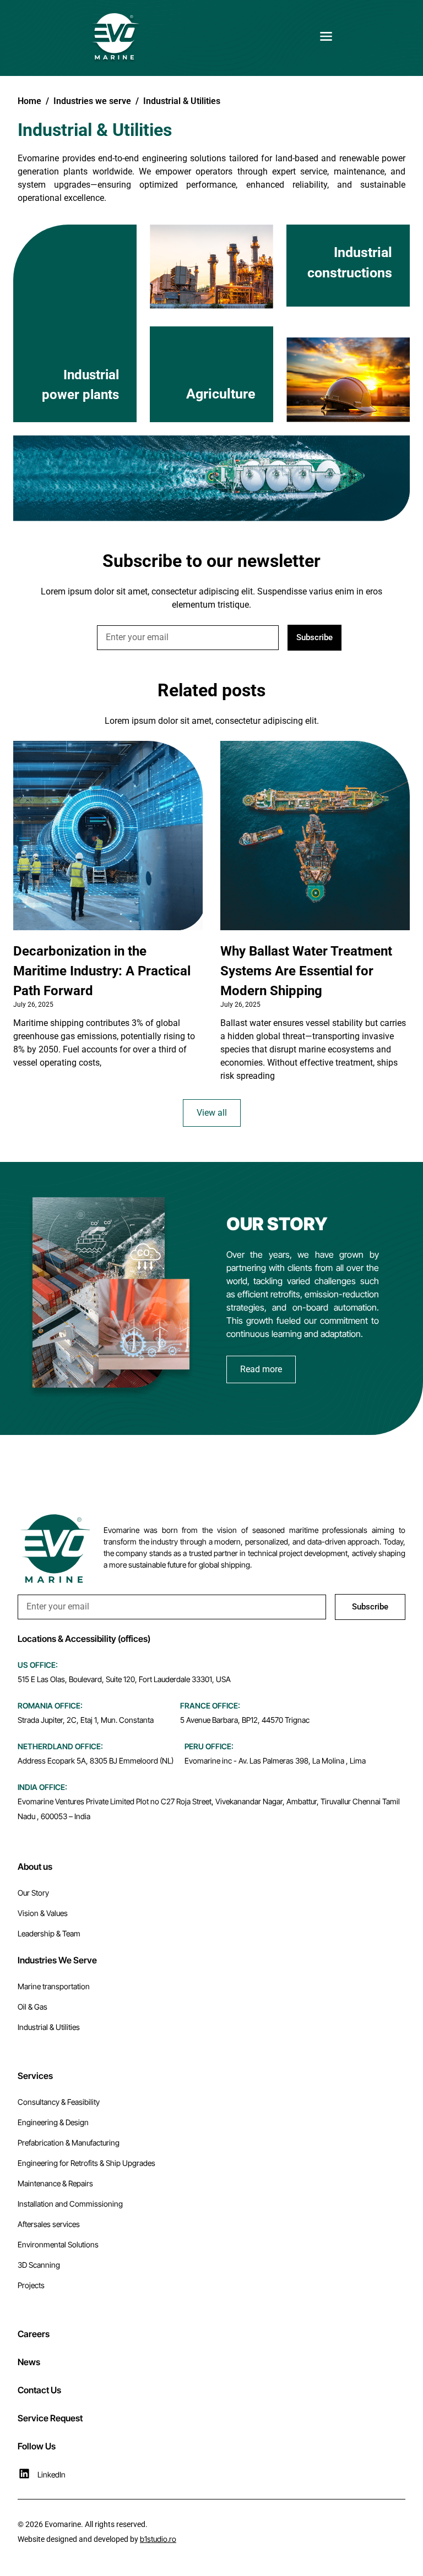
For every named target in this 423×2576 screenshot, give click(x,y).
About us (35, 1866)
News (29, 2362)
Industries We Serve (57, 1960)
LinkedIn (51, 2474)
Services (35, 2076)
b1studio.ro (158, 2539)
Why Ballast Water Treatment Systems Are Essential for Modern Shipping (306, 971)
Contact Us (39, 2390)
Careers (34, 2334)
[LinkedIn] (24, 2474)
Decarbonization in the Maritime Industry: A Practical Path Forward (102, 971)
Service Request (50, 2418)
